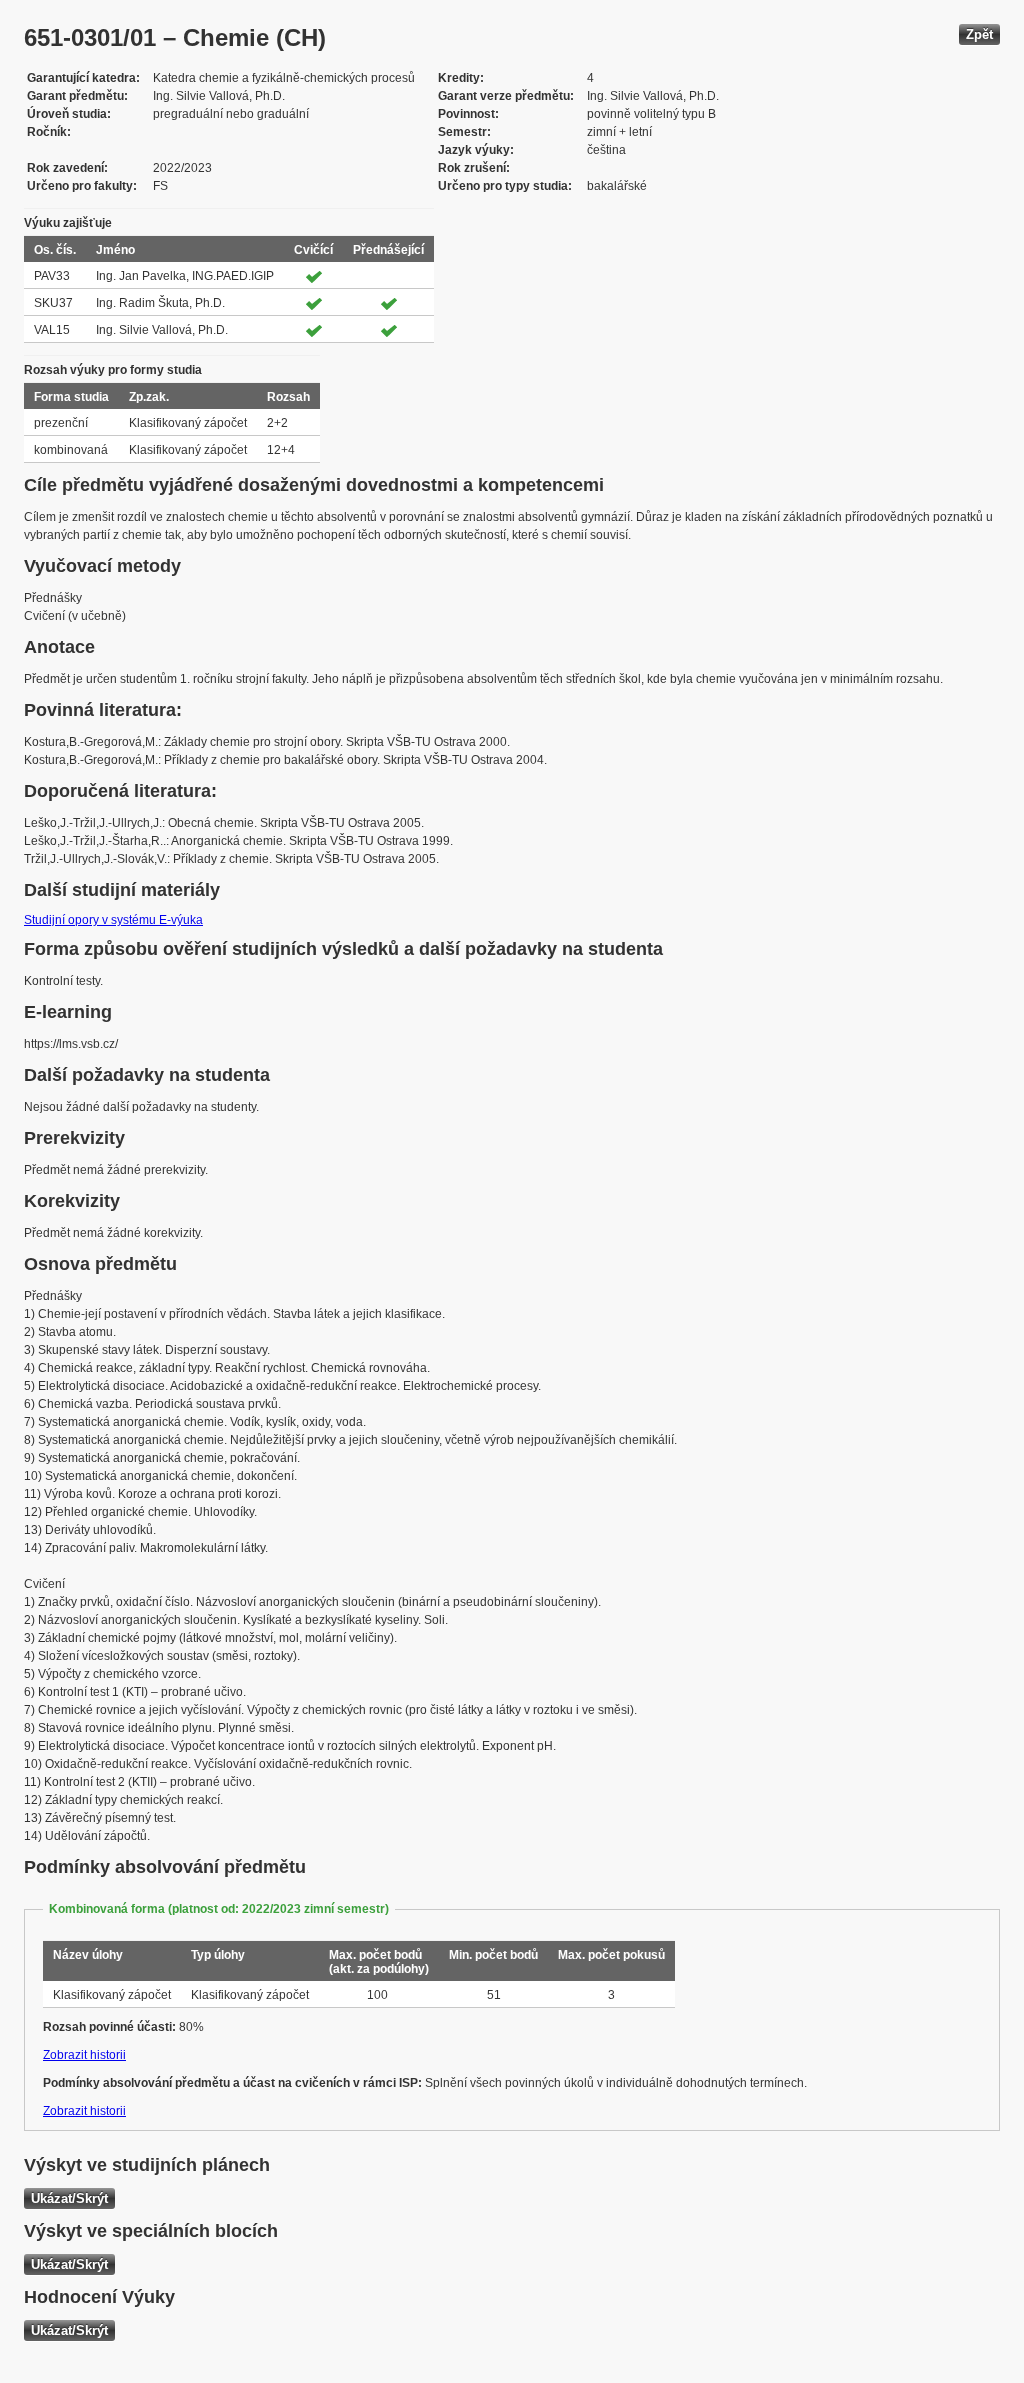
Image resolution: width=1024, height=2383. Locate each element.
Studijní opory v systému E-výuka (113, 920)
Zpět (979, 34)
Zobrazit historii (84, 2055)
